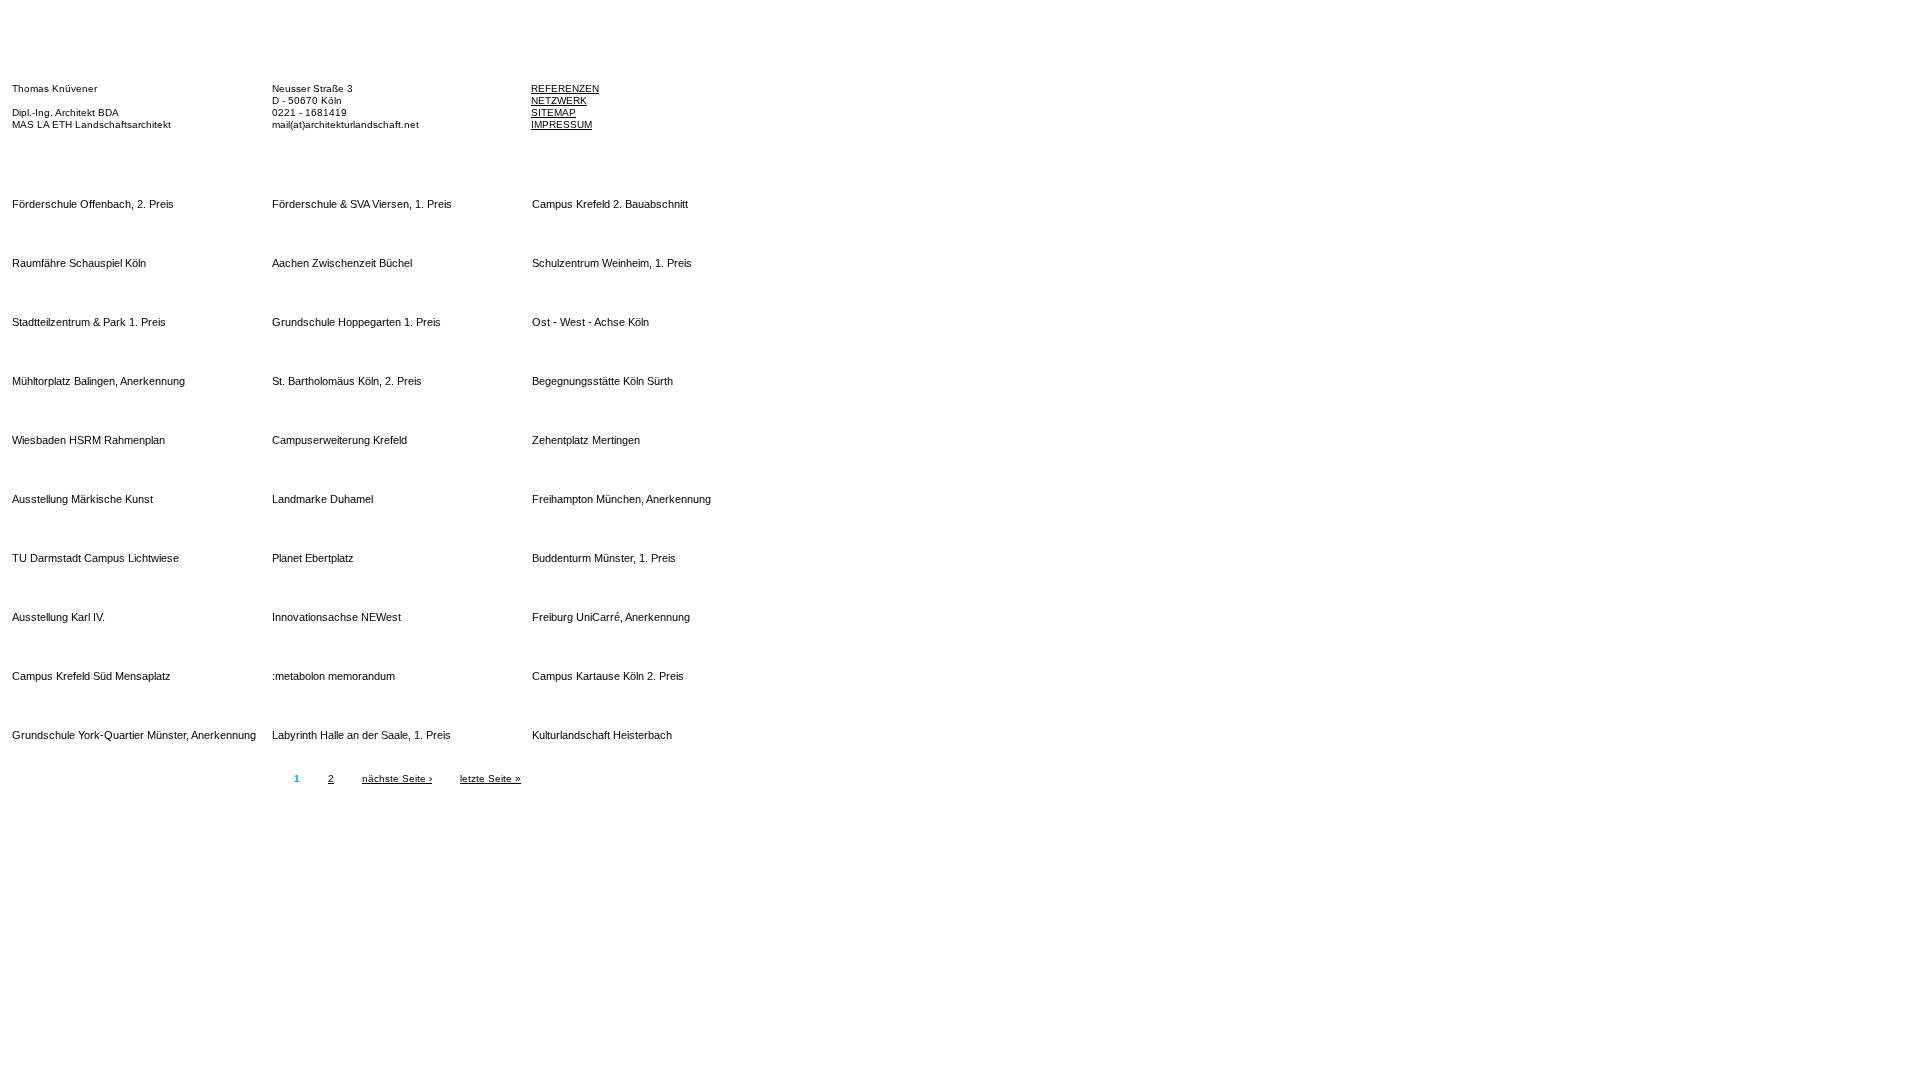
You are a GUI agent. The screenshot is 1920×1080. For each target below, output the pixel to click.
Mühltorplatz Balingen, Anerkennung (98, 381)
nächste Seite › (397, 778)
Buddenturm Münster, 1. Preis (604, 558)
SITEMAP (553, 112)
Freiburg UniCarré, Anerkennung (611, 617)
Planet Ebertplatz (313, 558)
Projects (620, 159)
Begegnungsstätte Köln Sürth (602, 381)
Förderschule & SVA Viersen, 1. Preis (362, 204)
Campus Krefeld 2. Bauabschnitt (610, 204)
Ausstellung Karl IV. (58, 617)
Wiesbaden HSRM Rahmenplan (88, 440)
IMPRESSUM (561, 124)
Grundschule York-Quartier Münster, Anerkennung (134, 735)
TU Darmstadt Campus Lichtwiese (95, 558)
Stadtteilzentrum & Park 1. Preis (89, 322)
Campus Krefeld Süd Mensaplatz (91, 676)
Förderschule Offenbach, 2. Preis (93, 204)
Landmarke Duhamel (322, 499)
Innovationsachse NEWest (336, 617)
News (65, 159)
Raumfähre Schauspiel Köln (79, 263)
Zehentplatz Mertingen (586, 440)
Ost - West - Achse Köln (590, 322)
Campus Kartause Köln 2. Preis (608, 676)
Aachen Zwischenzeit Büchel (342, 263)
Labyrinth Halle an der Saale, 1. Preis (361, 735)
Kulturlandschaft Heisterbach (602, 735)
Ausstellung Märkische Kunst (82, 499)
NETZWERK (559, 100)
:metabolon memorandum (333, 676)
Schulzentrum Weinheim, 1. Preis (612, 263)
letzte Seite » (490, 778)
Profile (345, 159)
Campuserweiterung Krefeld (339, 440)
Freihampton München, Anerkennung (621, 499)
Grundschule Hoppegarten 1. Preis (356, 322)
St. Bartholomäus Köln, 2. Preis (347, 381)
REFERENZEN (565, 88)
